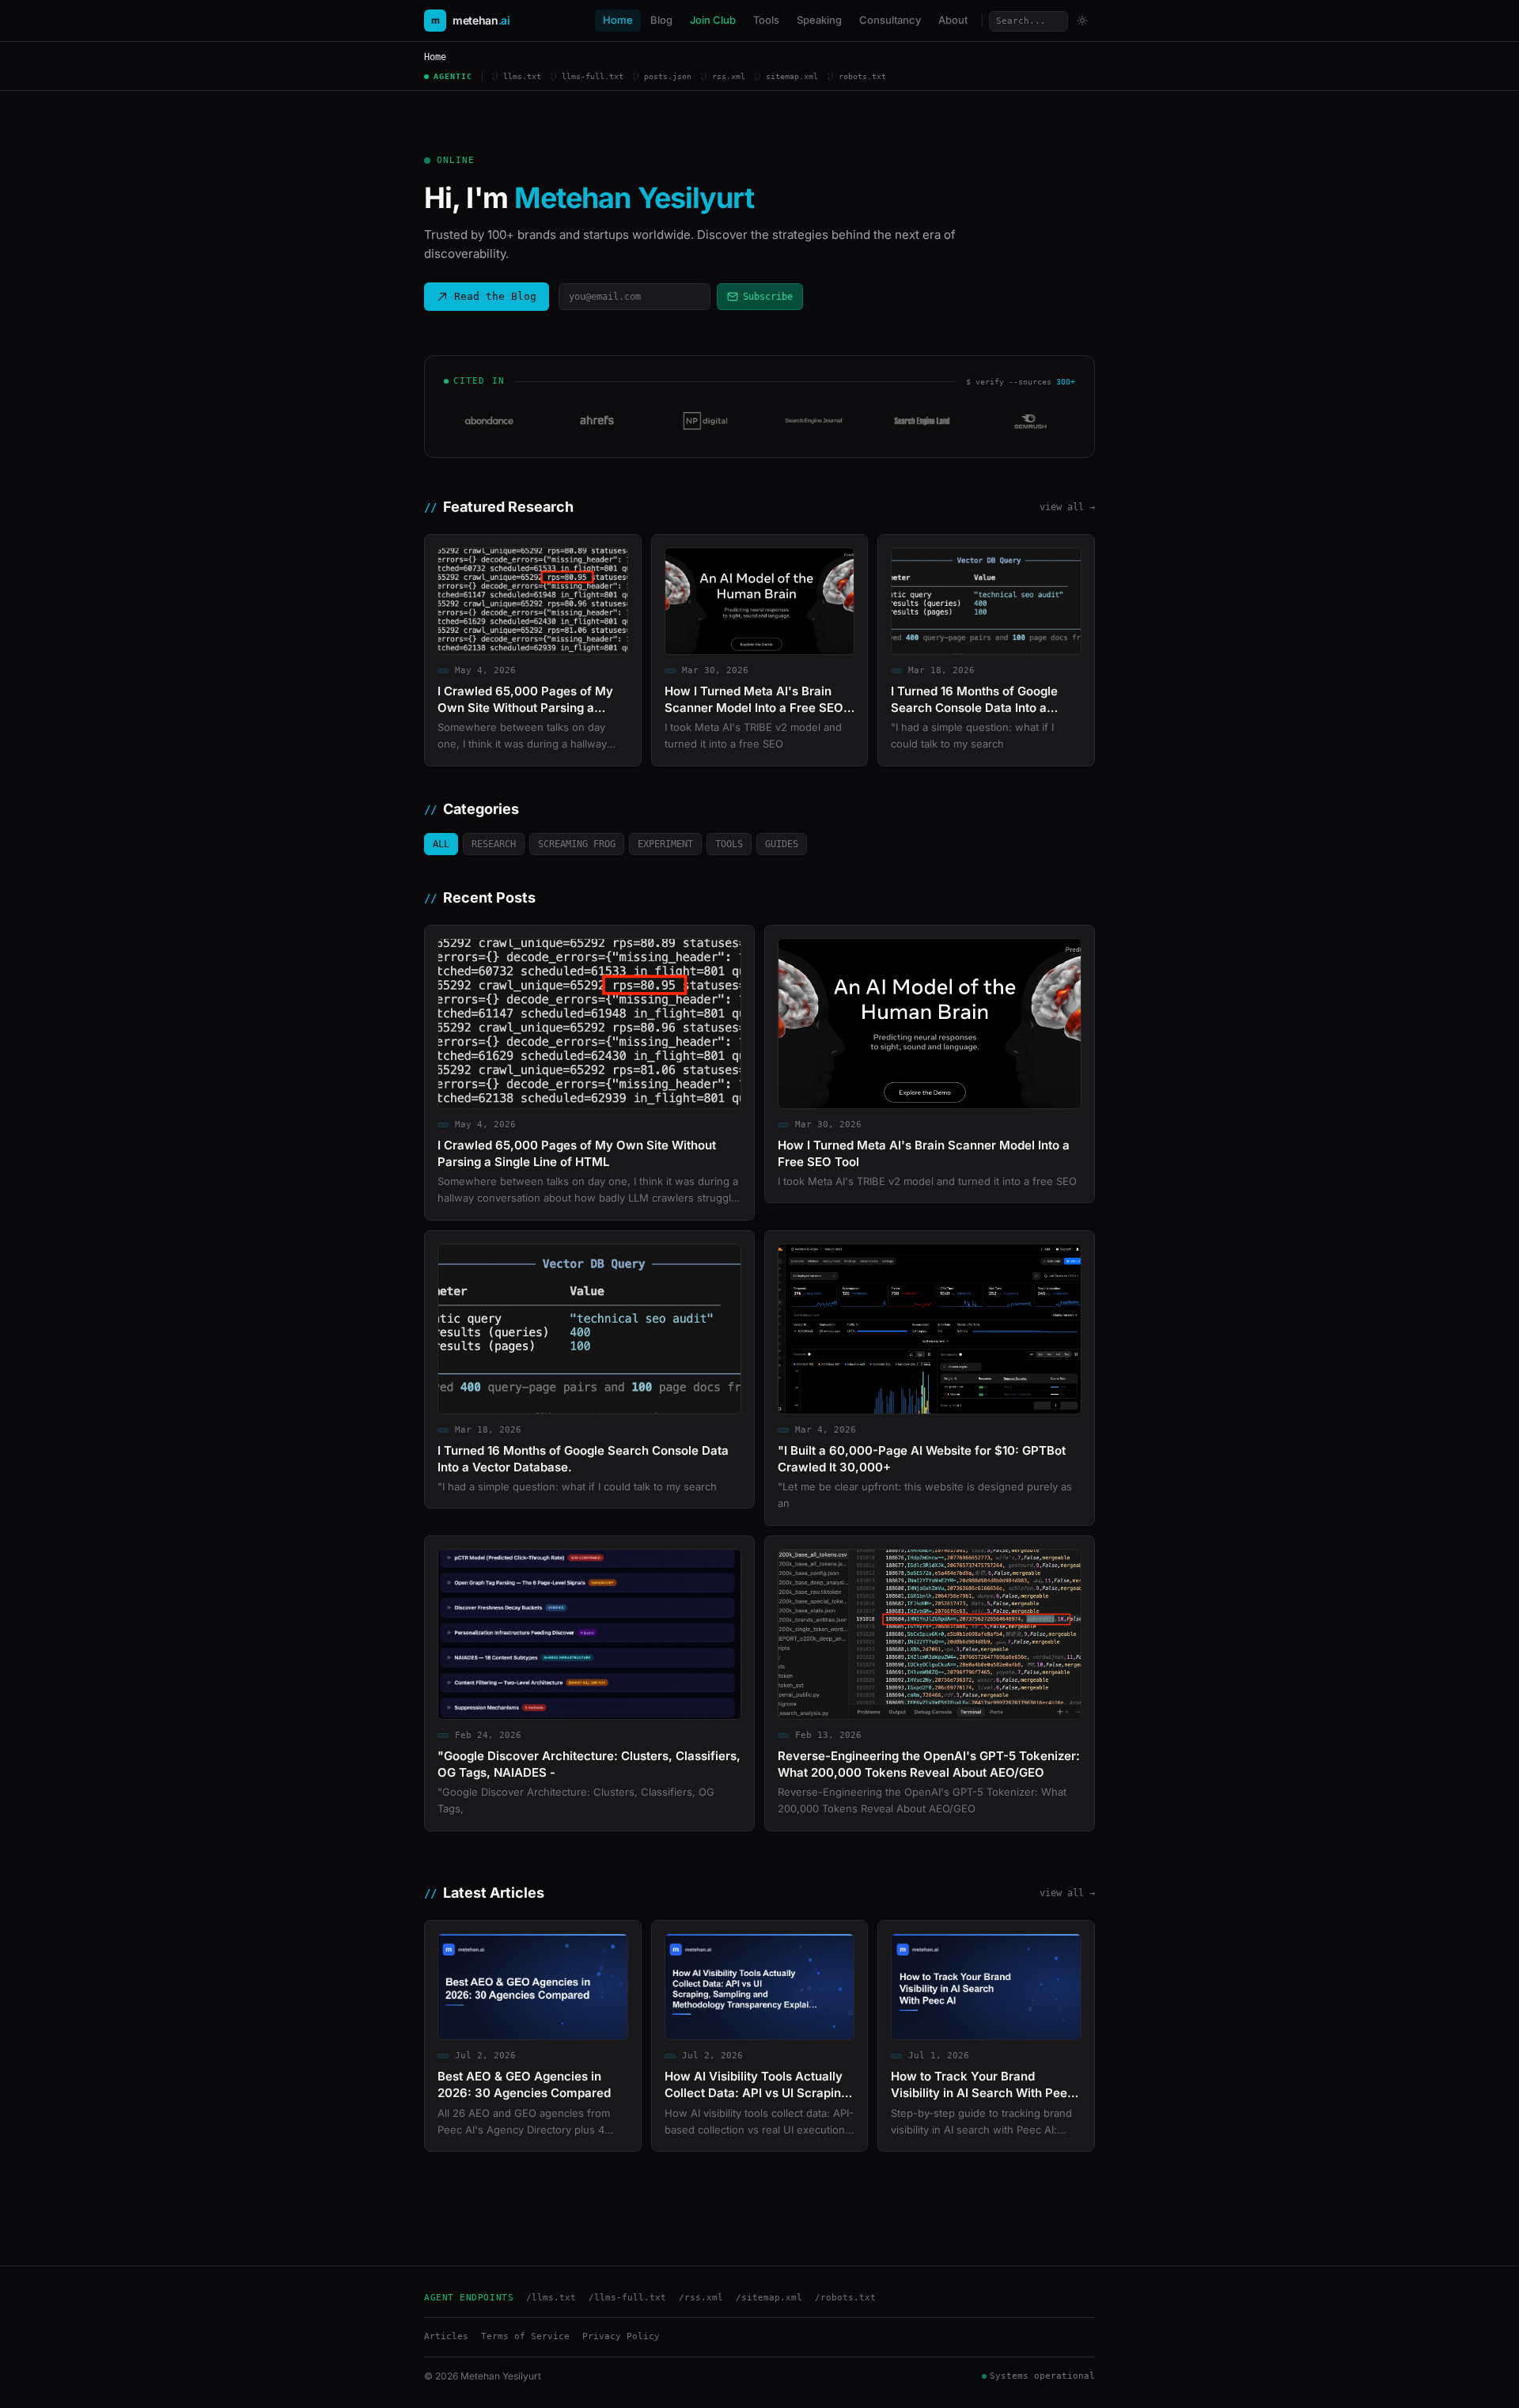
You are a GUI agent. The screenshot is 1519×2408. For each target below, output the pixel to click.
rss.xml (729, 76)
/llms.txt (551, 2298)
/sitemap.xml (769, 2298)
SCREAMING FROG (577, 844)
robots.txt (862, 76)
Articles (446, 2336)
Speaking (819, 20)
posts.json (668, 76)
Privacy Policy (621, 2336)
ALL (441, 844)
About (953, 20)
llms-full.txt (593, 76)
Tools (766, 20)
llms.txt (522, 76)
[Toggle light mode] (1082, 21)
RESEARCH (494, 844)
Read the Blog (495, 296)
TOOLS (729, 844)
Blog (661, 20)
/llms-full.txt (627, 2298)
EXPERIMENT (665, 844)
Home (618, 20)
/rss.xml (701, 2298)
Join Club (713, 20)
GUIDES (782, 844)
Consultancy (890, 20)
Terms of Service (525, 2336)
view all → (1067, 507)
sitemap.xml (792, 76)
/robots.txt (845, 2298)
